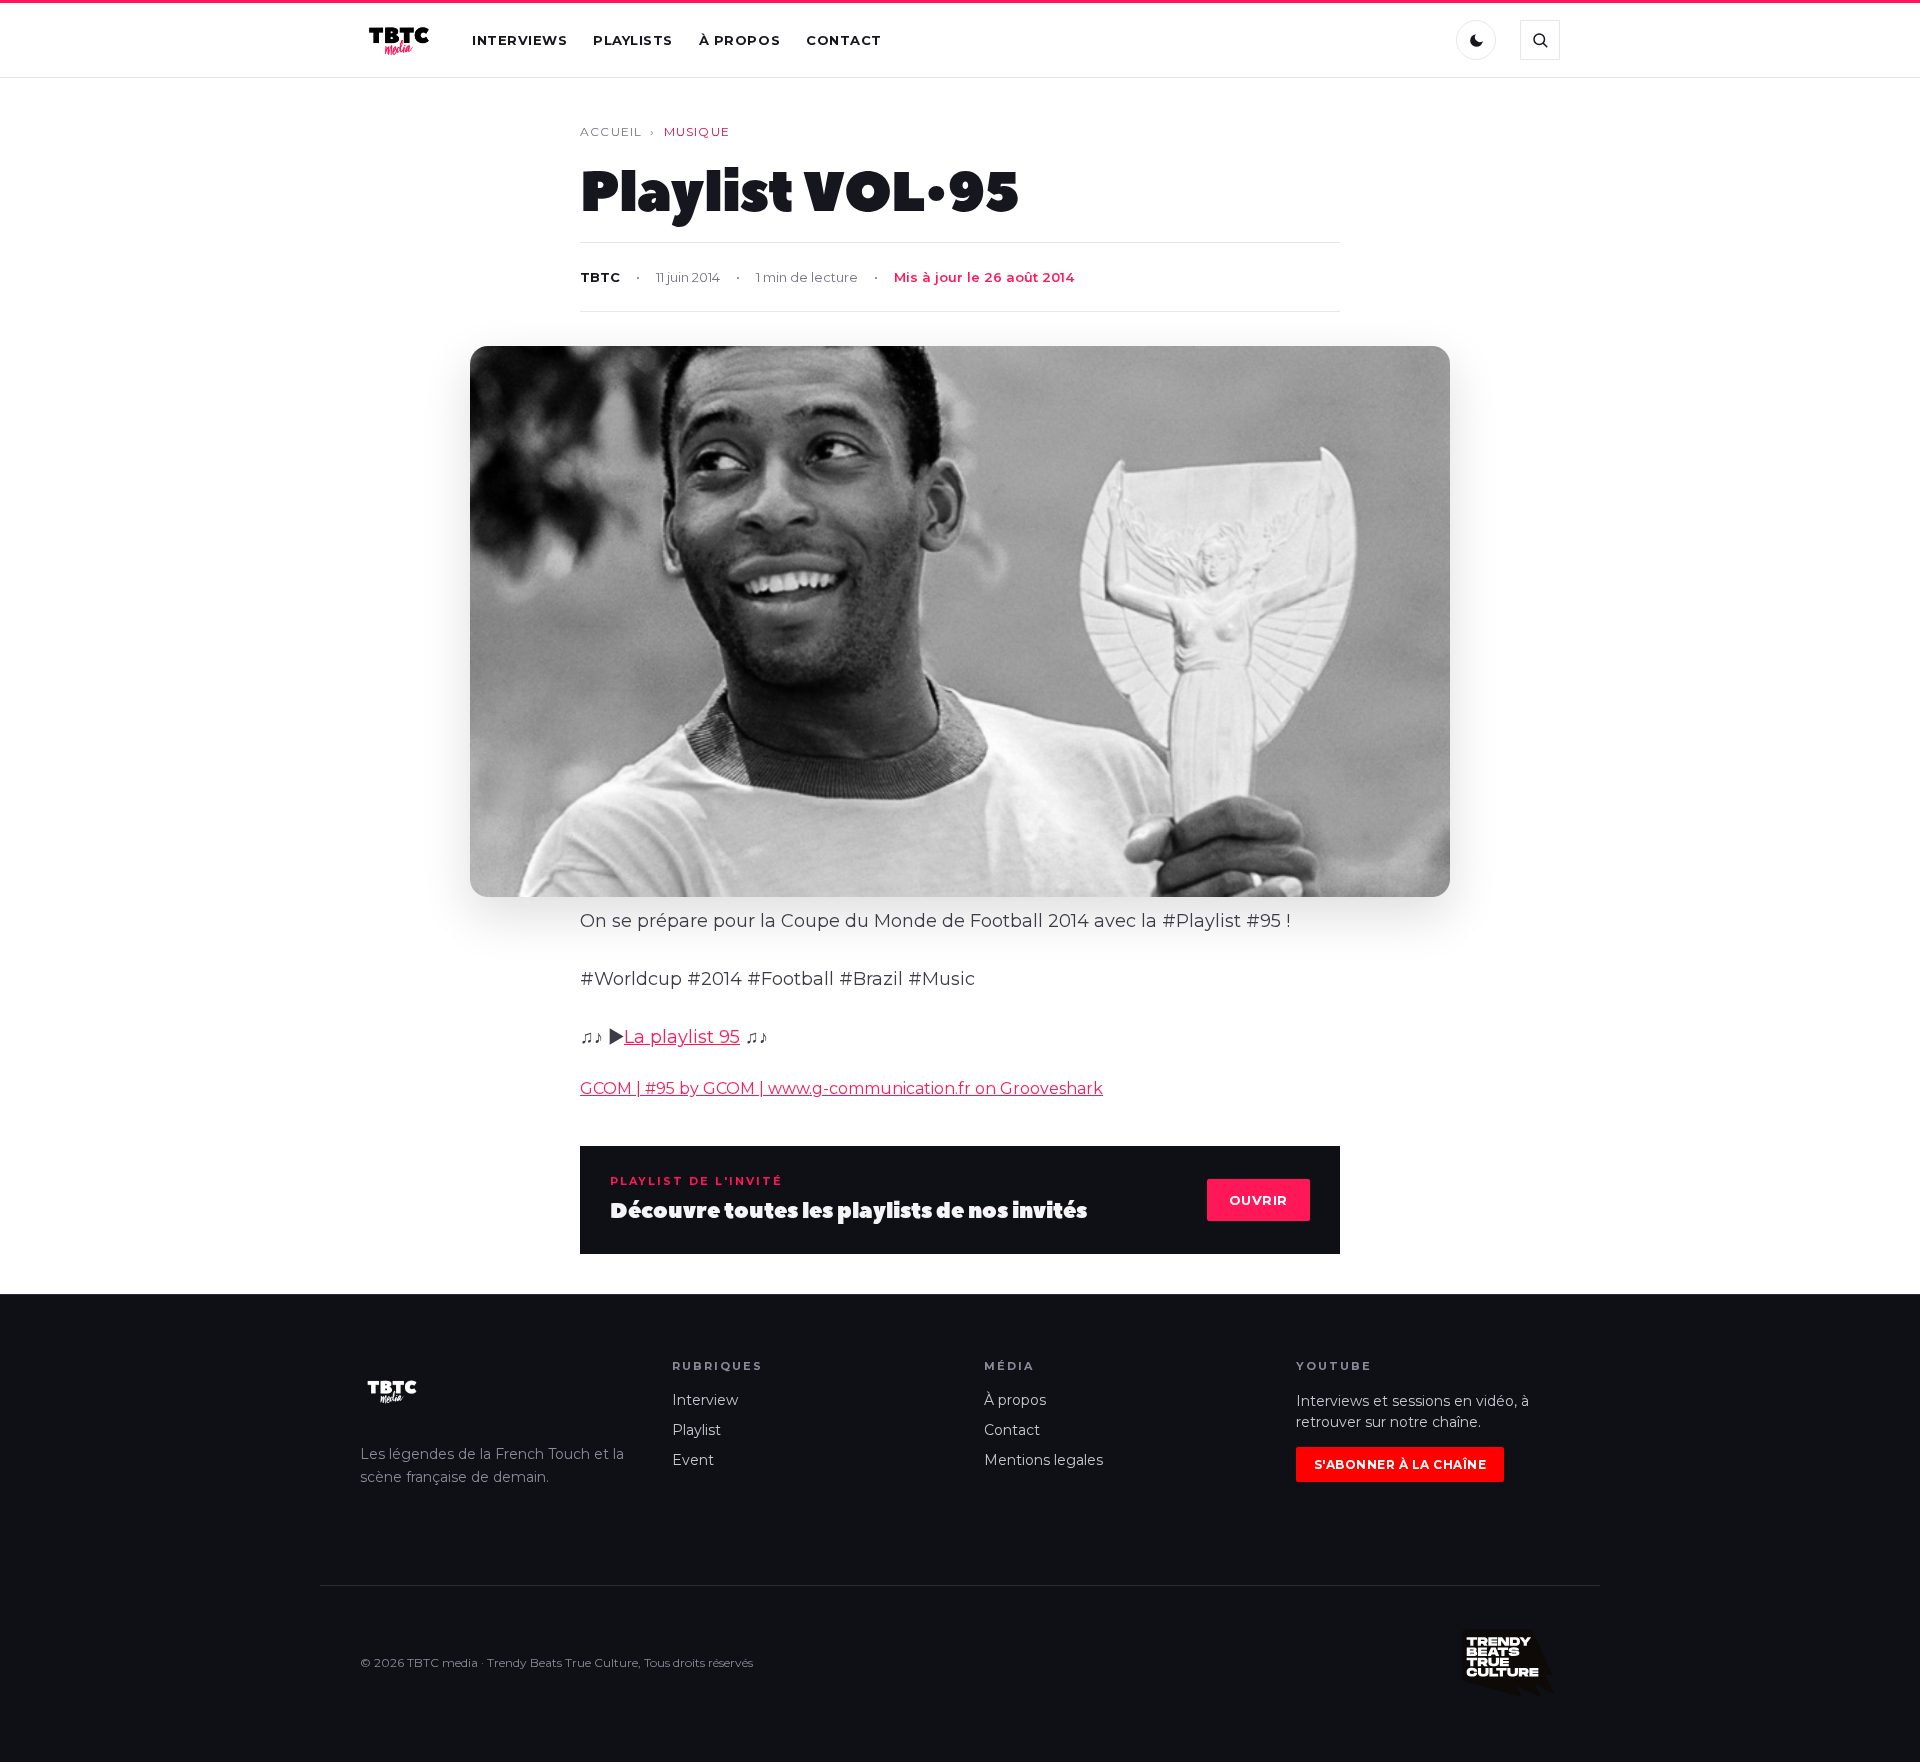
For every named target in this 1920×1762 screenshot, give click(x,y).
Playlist (696, 1430)
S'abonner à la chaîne (1400, 1464)
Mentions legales (1043, 1460)
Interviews (519, 40)
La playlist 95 (682, 1037)
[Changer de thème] (1476, 40)
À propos (739, 40)
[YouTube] (1421, 40)
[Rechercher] (1540, 40)
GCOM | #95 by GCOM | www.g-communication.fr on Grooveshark (841, 1088)
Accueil (611, 131)
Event (693, 1460)
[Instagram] (1379, 40)
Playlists (633, 40)
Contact (844, 40)
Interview (705, 1400)
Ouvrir (1258, 1200)
